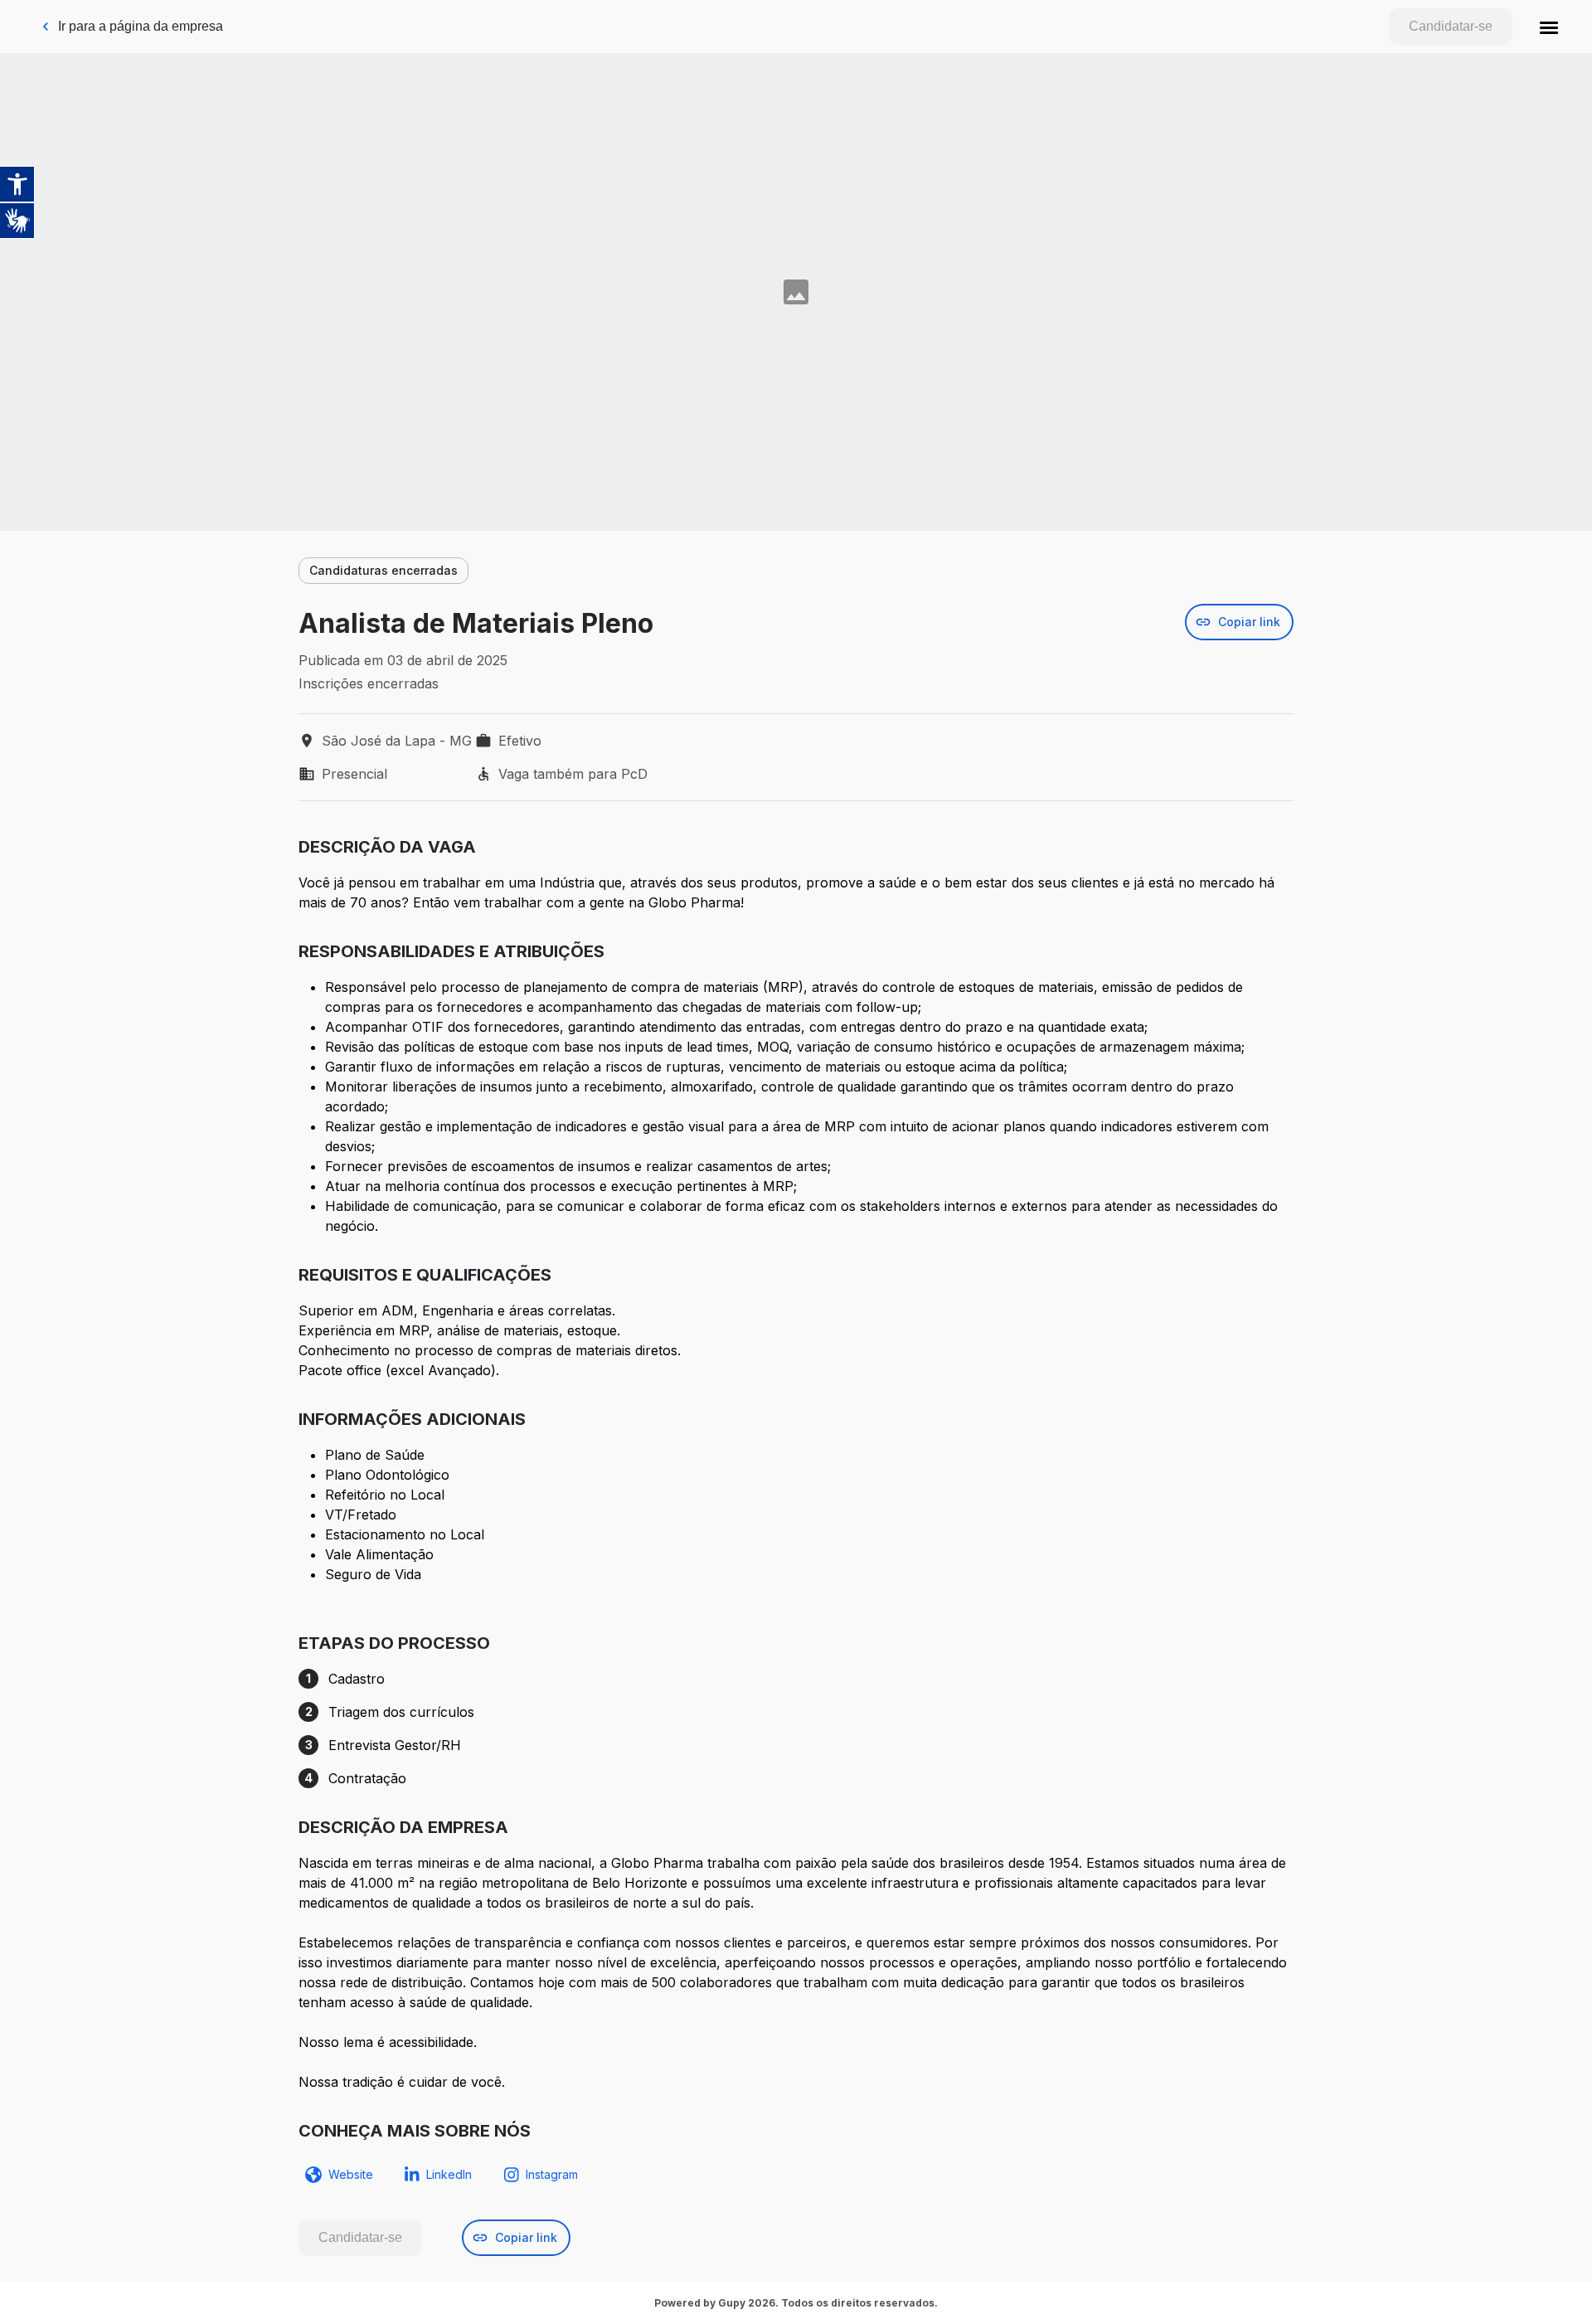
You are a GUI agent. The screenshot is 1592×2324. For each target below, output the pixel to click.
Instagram (552, 2174)
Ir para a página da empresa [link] (141, 26)
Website (351, 2174)
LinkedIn (449, 2174)
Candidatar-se (1451, 26)
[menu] (1549, 27)
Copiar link (1249, 622)
